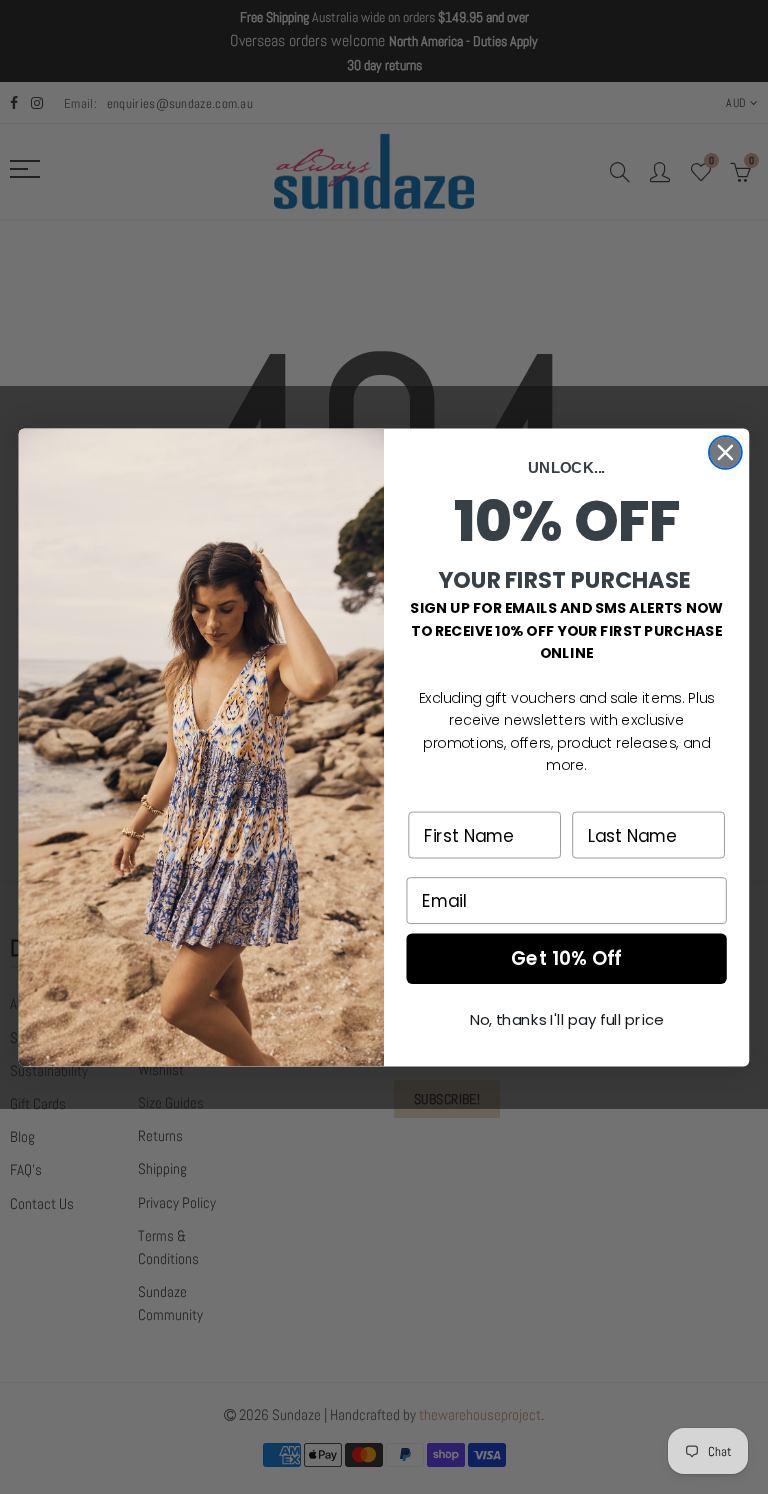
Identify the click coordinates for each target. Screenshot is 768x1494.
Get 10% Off (566, 958)
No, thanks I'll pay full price (567, 1020)
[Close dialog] (725, 452)
